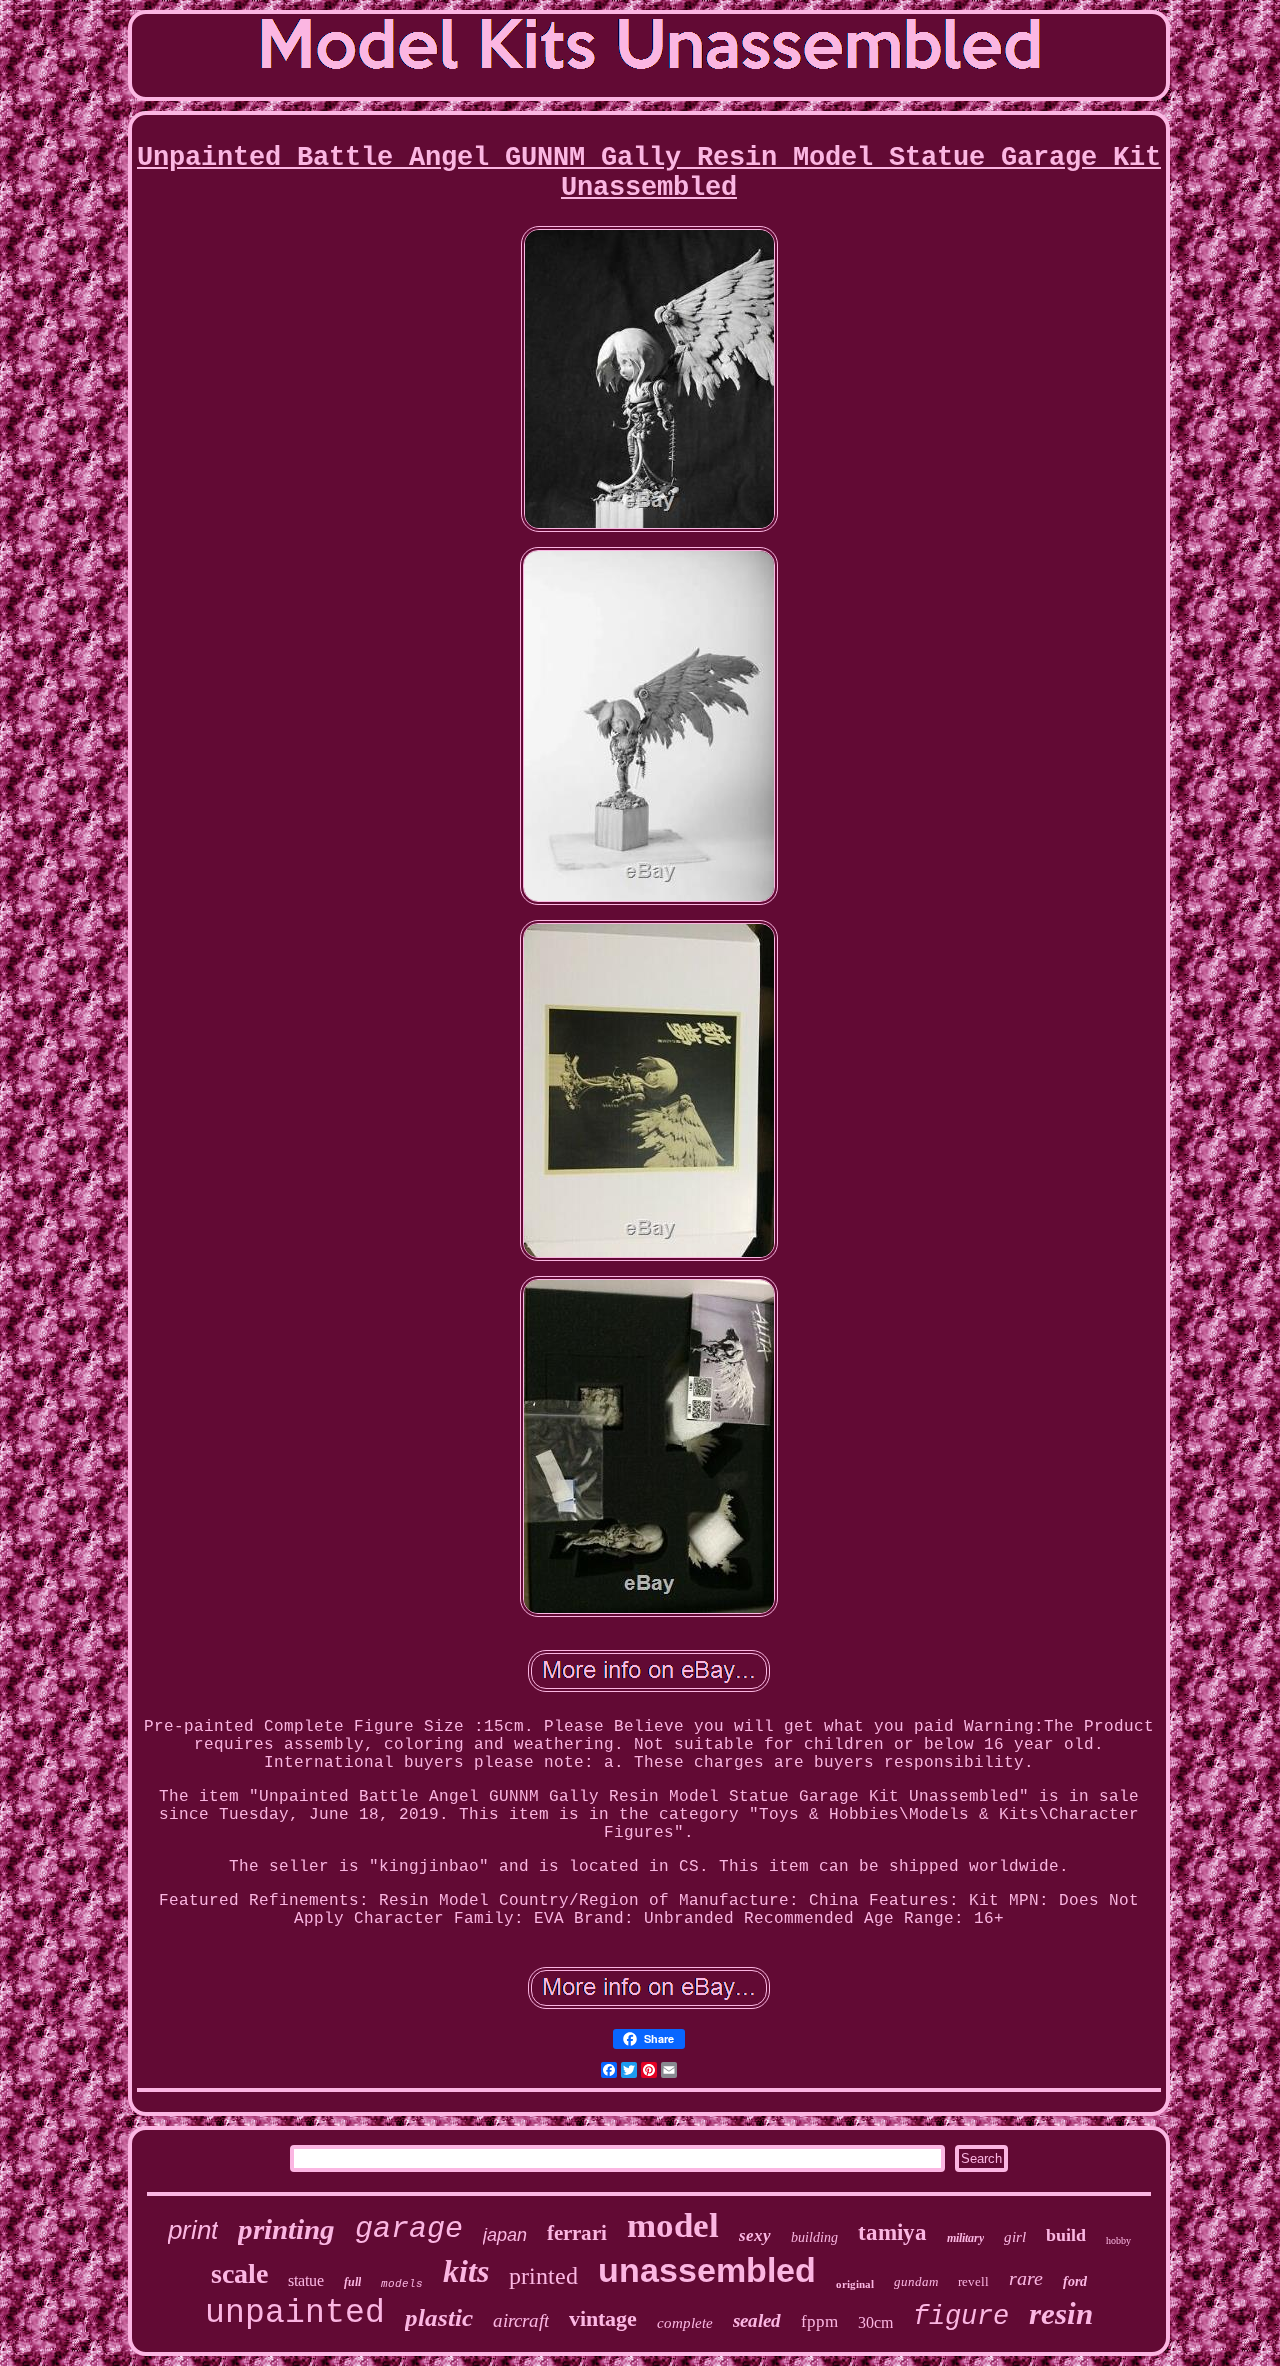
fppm (819, 2321)
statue (306, 2280)
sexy (755, 2235)
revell (973, 2281)
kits (466, 2271)
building (814, 2237)
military (965, 2238)
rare (1026, 2278)
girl (1015, 2237)
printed (543, 2276)
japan (505, 2235)
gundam (916, 2281)
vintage (603, 2318)
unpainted (295, 2313)
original (855, 2284)
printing (286, 2229)
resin (1061, 2313)
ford (1075, 2281)
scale (239, 2273)
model (673, 2225)
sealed (757, 2320)
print (193, 2230)
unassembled (707, 2270)
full (352, 2282)
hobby (1118, 2240)
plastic (439, 2317)
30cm (875, 2322)
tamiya (892, 2232)
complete (685, 2323)
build (1066, 2235)
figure (961, 2317)
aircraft (521, 2320)
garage (409, 2229)
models (402, 2284)
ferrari (577, 2233)
